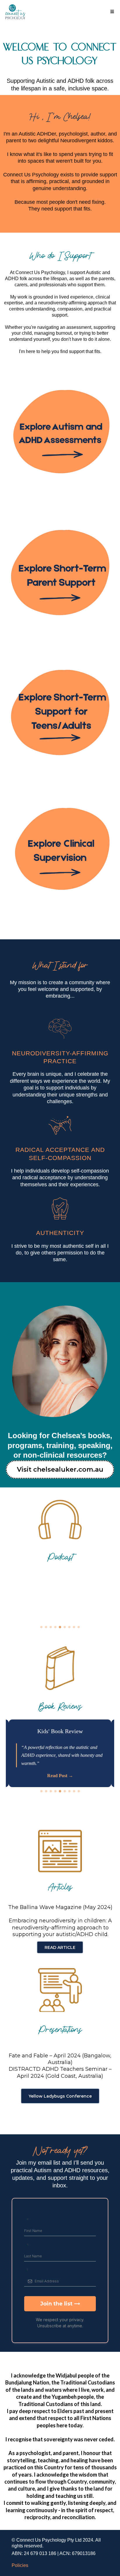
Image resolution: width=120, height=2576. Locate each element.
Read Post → (60, 1776)
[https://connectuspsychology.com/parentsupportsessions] (60, 575)
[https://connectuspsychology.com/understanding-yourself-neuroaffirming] (60, 715)
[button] (111, 12)
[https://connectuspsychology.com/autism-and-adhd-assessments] (60, 435)
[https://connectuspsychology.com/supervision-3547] (60, 855)
